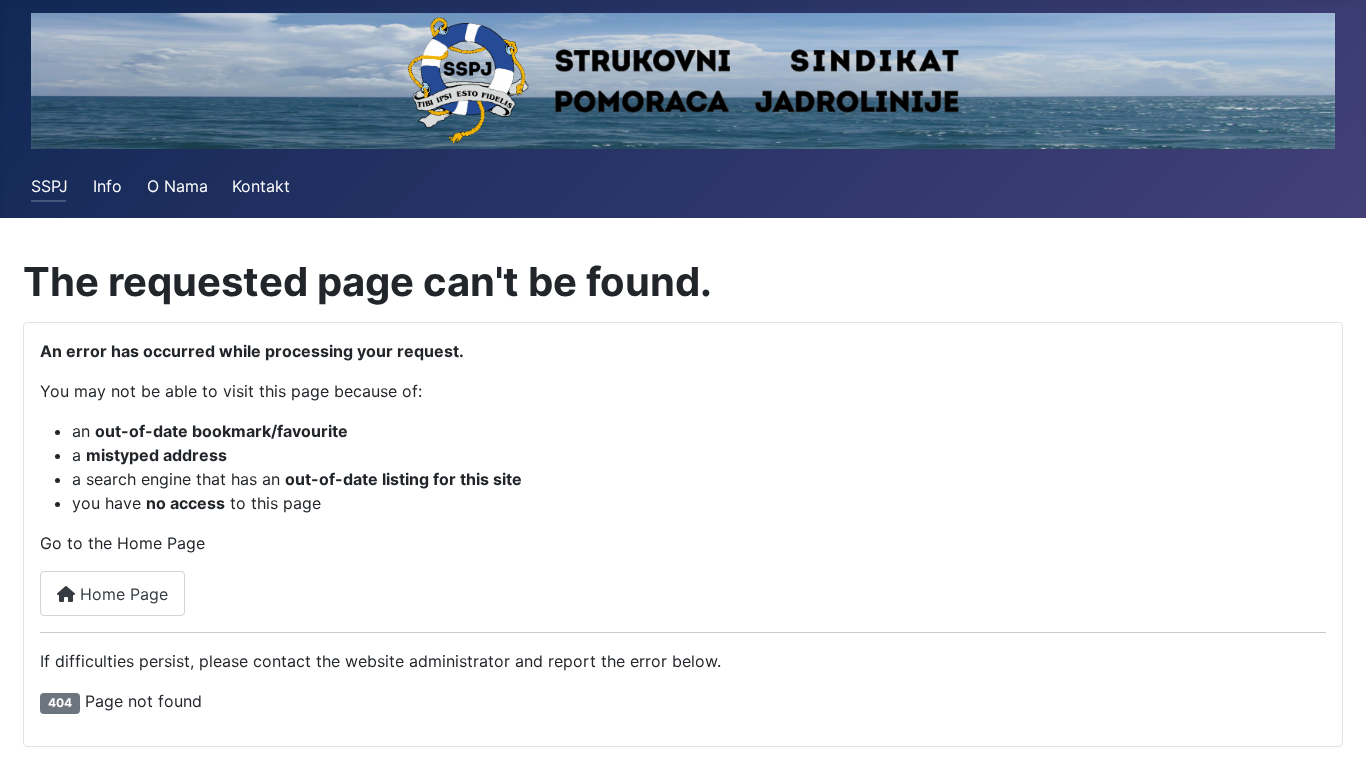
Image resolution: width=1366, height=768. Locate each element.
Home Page (121, 594)
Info (107, 186)
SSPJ (49, 186)
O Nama (177, 186)
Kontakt (261, 186)
